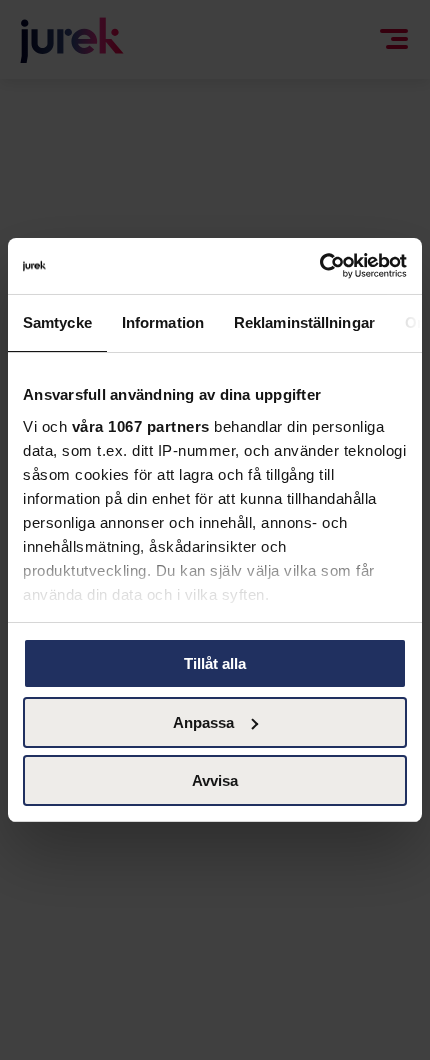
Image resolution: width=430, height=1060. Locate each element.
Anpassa (203, 722)
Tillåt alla (215, 663)
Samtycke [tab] (57, 321)
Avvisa (215, 780)
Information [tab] (163, 321)
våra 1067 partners (141, 426)
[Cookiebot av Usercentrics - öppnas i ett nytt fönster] (319, 266)
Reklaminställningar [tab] (304, 321)
